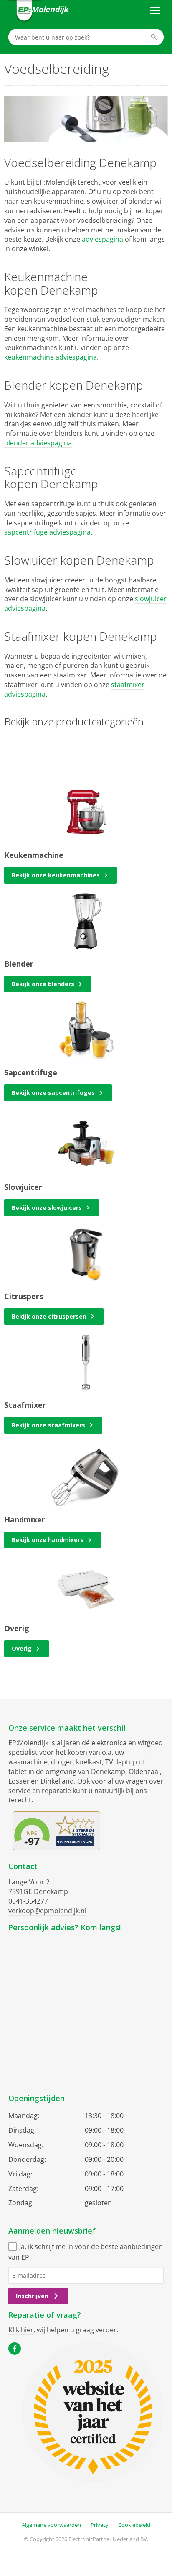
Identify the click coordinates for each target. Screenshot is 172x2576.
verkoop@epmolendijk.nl (47, 1911)
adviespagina (102, 239)
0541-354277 (28, 1901)
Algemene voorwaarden (51, 2525)
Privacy (100, 2525)
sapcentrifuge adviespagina (47, 532)
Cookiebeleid (134, 2525)
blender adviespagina (38, 443)
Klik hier (21, 2330)
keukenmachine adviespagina (51, 357)
